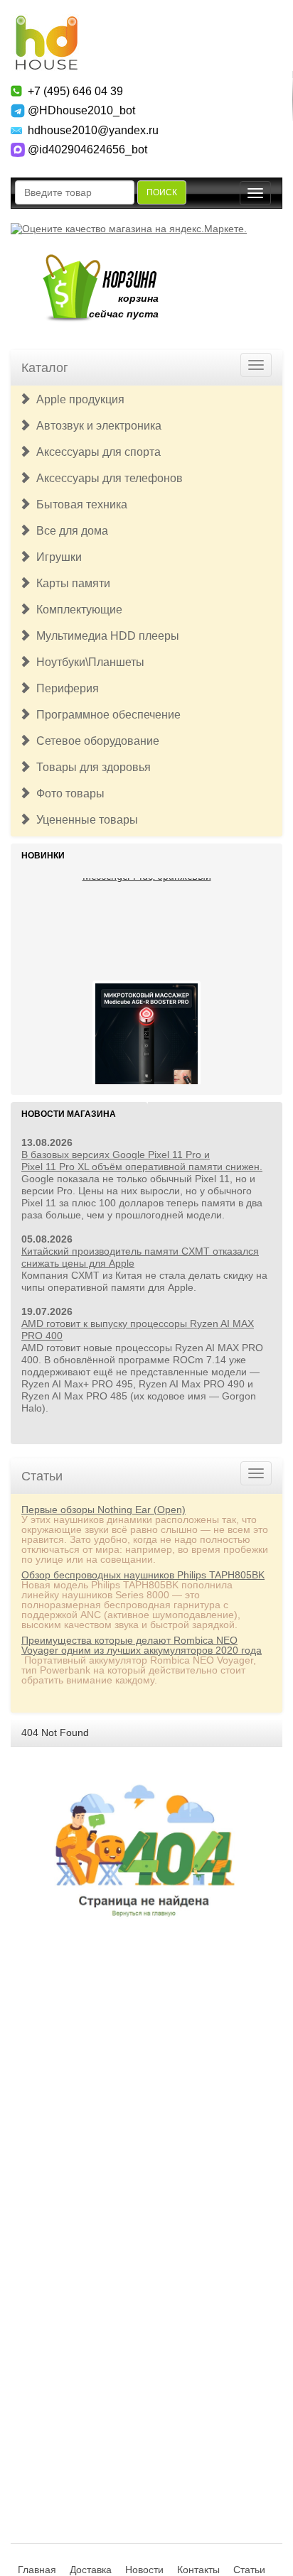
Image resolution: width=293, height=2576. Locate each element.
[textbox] (75, 192)
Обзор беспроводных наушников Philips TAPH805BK (143, 1575)
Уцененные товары (84, 820)
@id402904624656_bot (87, 149)
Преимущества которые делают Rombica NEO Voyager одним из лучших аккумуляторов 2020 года (142, 1645)
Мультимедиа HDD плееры (105, 636)
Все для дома (69, 531)
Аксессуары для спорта (96, 452)
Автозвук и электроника (96, 426)
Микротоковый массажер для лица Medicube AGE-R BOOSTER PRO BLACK (147, 1052)
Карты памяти (70, 583)
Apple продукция (78, 399)
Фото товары (68, 793)
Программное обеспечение (106, 715)
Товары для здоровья (91, 767)
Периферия (65, 688)
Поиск (162, 192)
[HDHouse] (46, 22)
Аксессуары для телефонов (107, 478)
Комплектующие (76, 610)
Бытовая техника (79, 504)
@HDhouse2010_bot (81, 110)
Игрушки (56, 557)
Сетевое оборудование (95, 741)
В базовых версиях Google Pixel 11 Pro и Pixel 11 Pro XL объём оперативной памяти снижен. (142, 1161)
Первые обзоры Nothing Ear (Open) (103, 1510)
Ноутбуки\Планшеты (87, 662)
